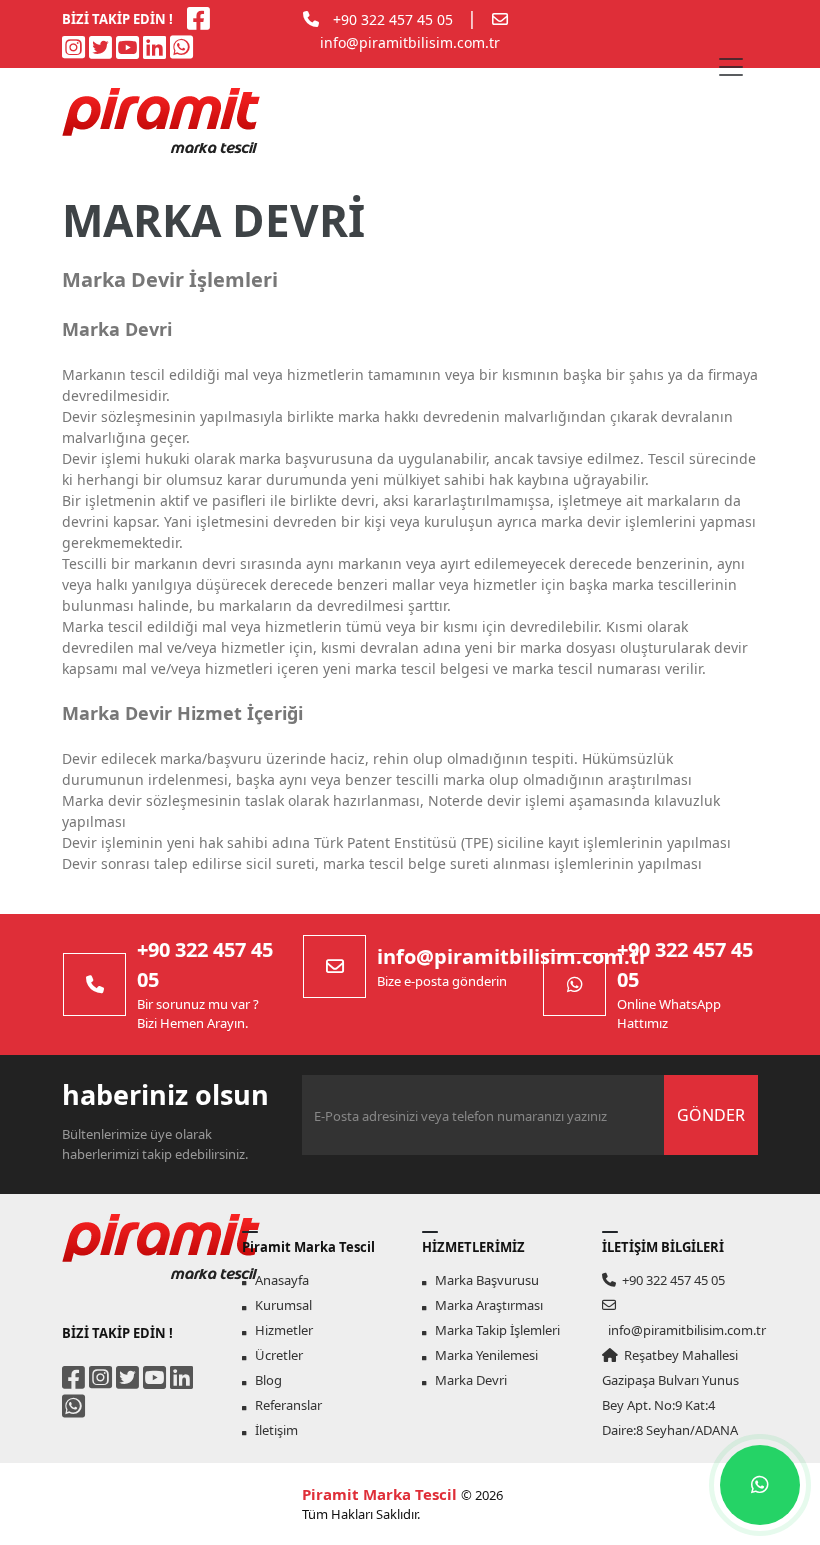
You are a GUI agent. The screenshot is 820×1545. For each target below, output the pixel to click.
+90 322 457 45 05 (393, 19)
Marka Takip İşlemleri (493, 1330)
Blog (264, 1380)
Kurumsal (279, 1305)
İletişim (272, 1430)
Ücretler (274, 1355)
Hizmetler (279, 1330)
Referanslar (284, 1405)
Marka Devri (466, 1380)
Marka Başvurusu (482, 1280)
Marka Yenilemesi (482, 1355)
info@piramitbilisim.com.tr (410, 42)
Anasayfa (277, 1280)
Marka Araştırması (484, 1305)
